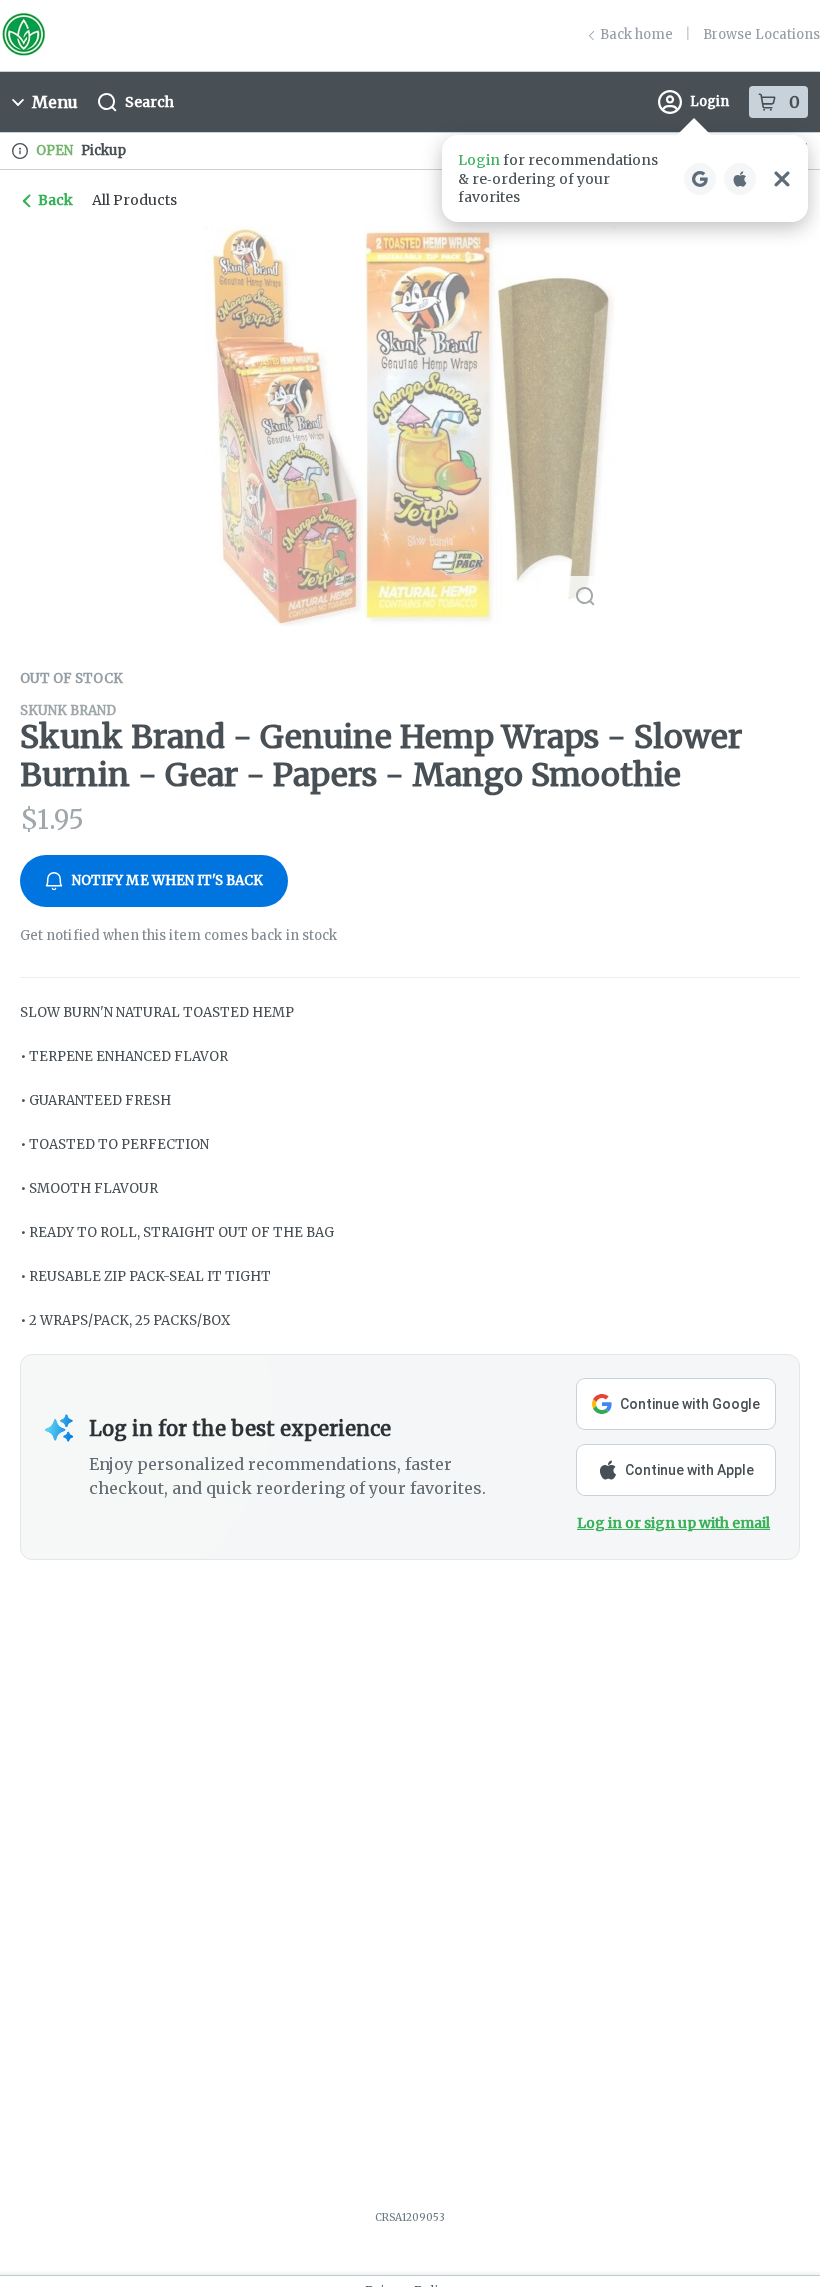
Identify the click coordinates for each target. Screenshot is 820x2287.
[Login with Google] (700, 179)
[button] (625, 178)
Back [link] (55, 200)
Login (709, 101)
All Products (134, 200)
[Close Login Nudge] (782, 179)
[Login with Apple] (740, 179)
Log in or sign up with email (673, 1523)
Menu (55, 102)
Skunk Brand (68, 710)
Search (149, 102)
